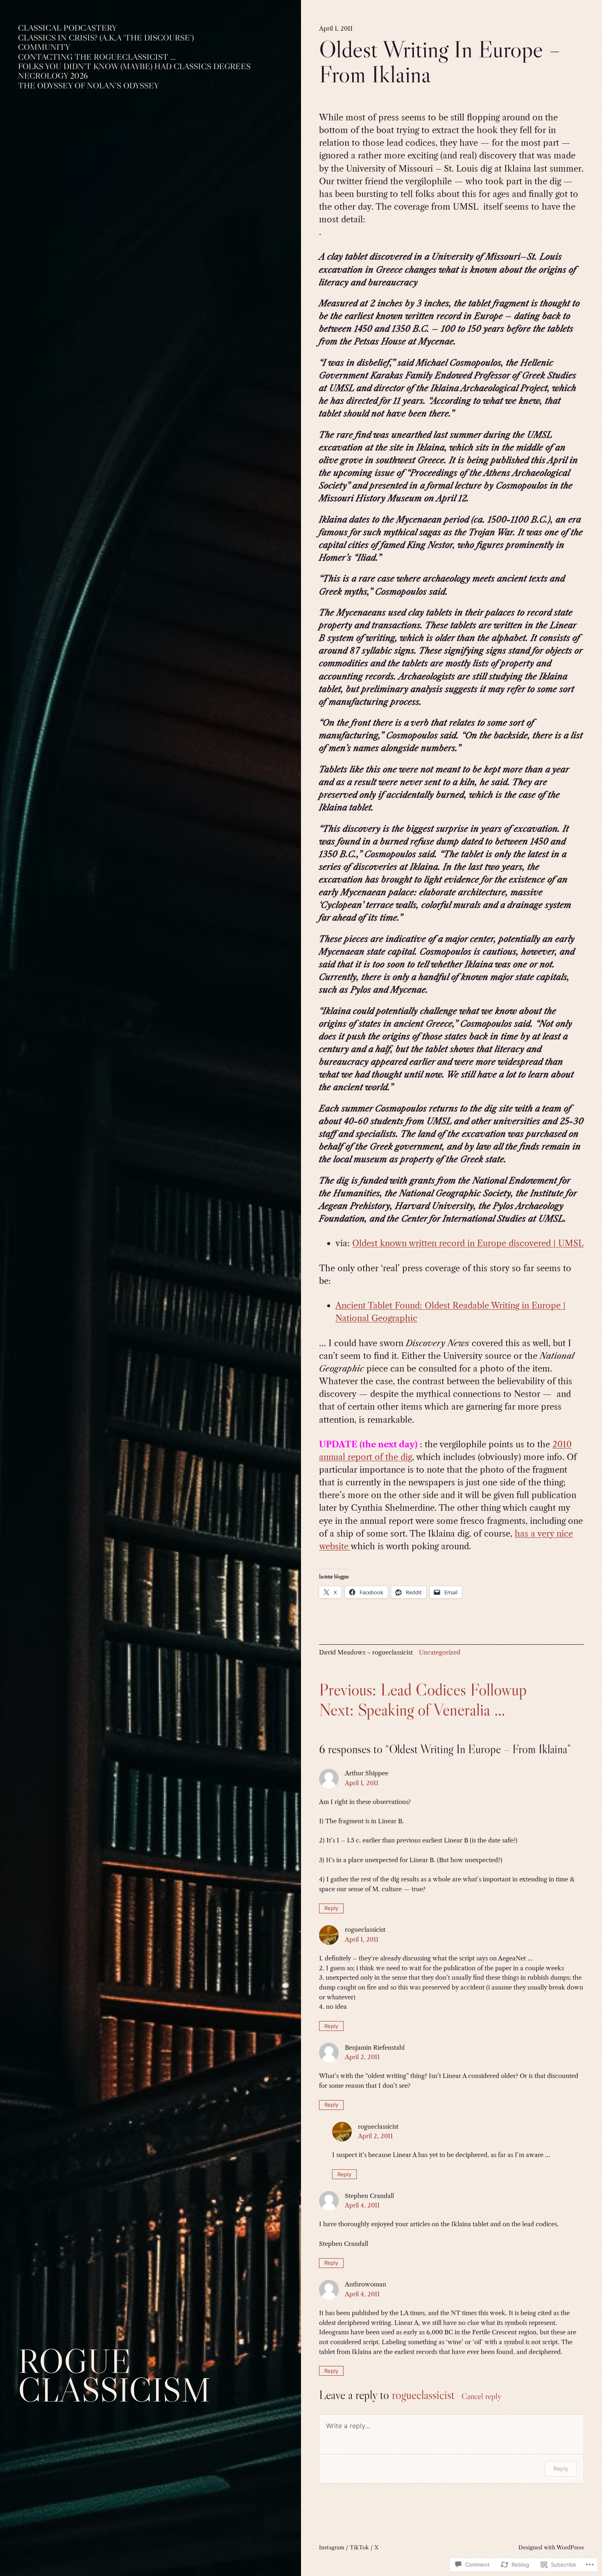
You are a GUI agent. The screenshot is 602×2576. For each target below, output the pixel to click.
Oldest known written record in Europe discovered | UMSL (468, 1243)
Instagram (332, 2547)
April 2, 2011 (362, 2057)
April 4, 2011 (362, 2205)
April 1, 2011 (362, 1783)
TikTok (359, 2547)
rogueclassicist (423, 2395)
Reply (331, 1908)
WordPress (570, 2547)
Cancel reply (481, 2396)
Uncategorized (440, 1652)
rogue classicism (114, 2375)
